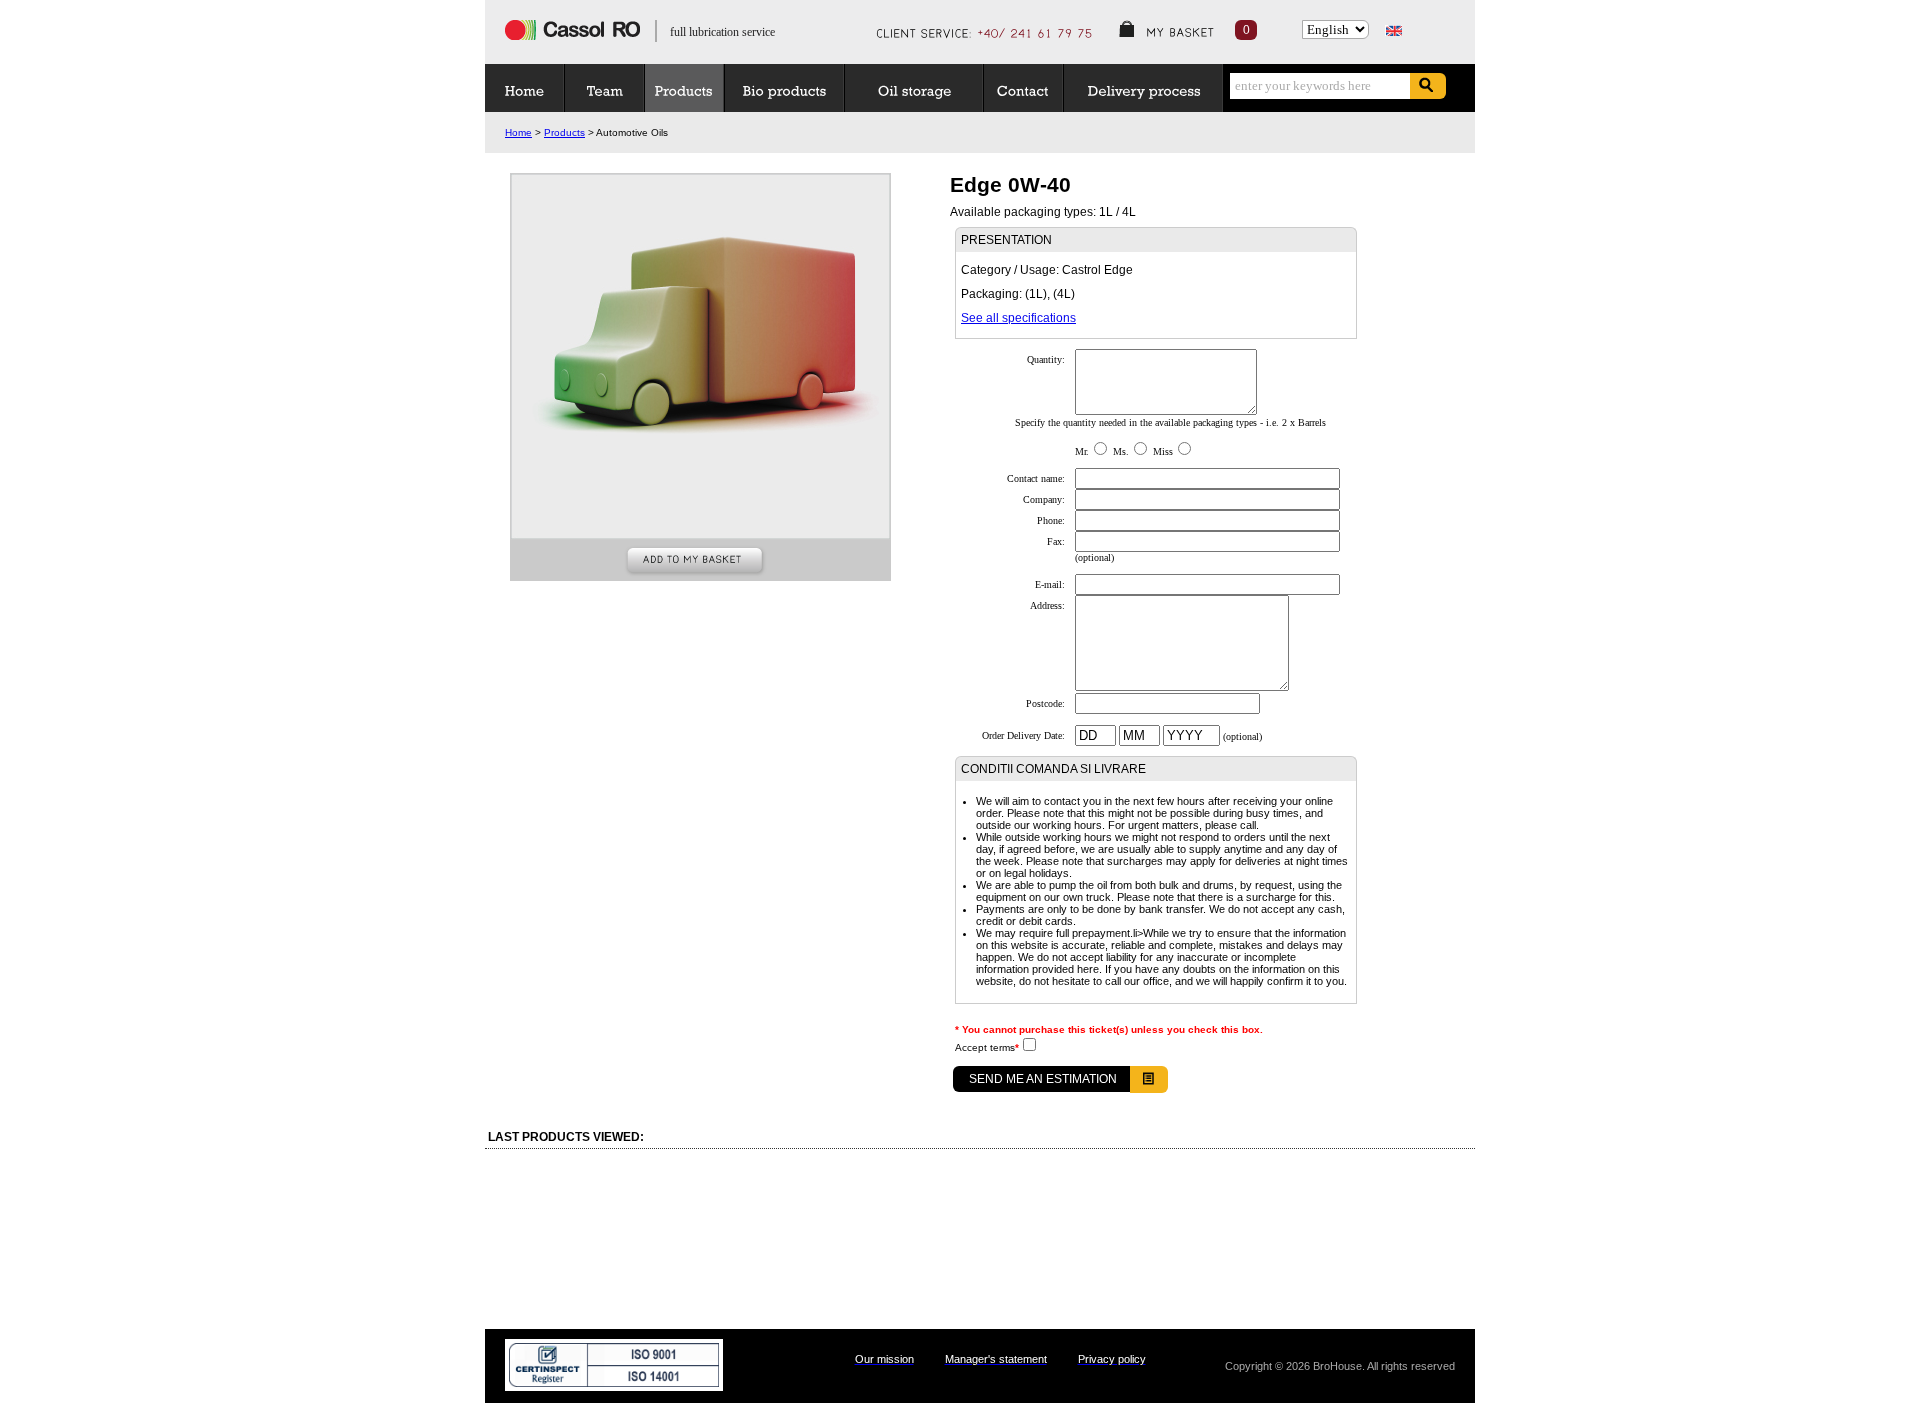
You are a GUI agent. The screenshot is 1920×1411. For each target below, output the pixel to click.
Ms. (1121, 451)
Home (518, 132)
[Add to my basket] (701, 563)
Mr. (1082, 451)
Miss (1163, 451)
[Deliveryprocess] (1147, 88)
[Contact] (1027, 88)
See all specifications (1018, 318)
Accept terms (987, 1047)
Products (564, 132)
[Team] (608, 88)
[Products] (688, 88)
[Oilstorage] (917, 88)
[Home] (528, 88)
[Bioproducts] (788, 88)
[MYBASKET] (1180, 31)
